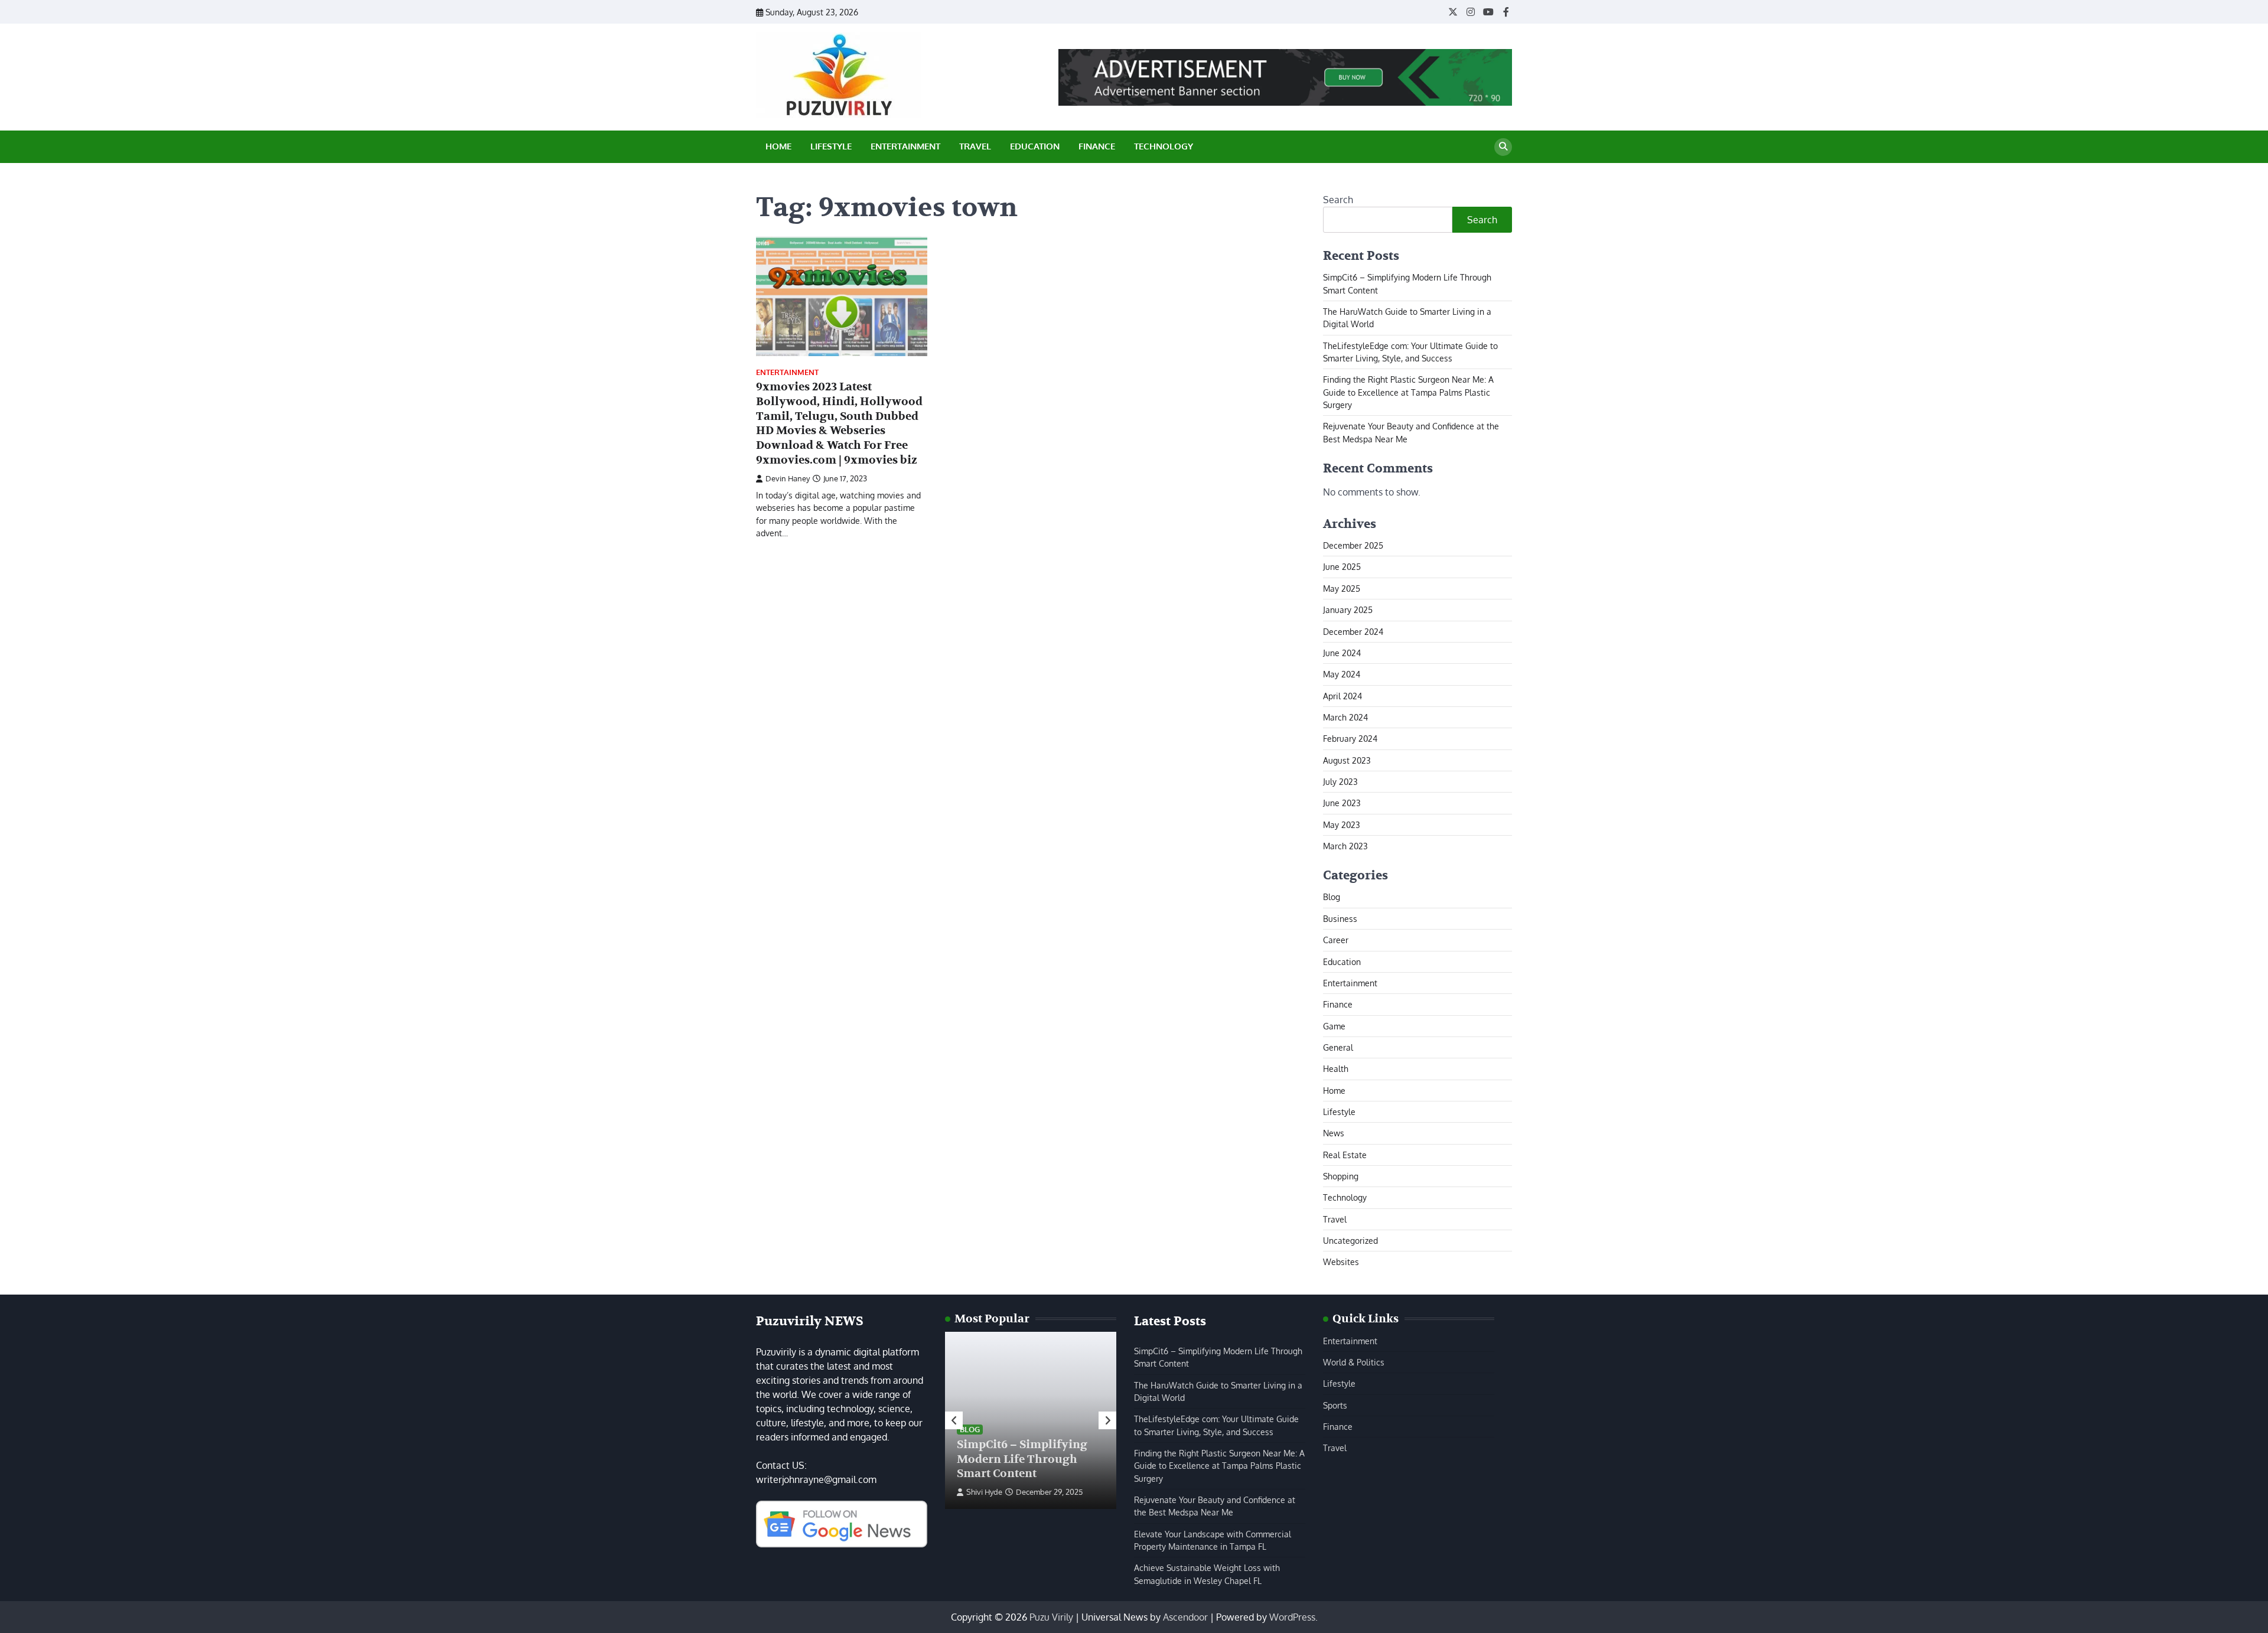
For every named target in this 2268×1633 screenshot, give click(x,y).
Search (1338, 200)
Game (1334, 1026)
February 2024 (1350, 738)
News (1334, 1133)
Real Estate (1345, 1155)
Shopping (1341, 1176)
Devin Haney (788, 478)
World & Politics (1354, 1362)
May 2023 (1342, 824)
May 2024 (1342, 674)
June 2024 (1342, 653)
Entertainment (905, 146)
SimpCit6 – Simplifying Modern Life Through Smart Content (1022, 1459)
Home (778, 146)
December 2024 (1353, 631)
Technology (1164, 146)
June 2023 (1342, 803)
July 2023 (1340, 781)
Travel (975, 146)
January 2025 (1348, 609)
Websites (1341, 1262)
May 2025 (1342, 588)
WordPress (1292, 1617)
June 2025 (1342, 566)
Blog (1332, 897)
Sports (1335, 1405)
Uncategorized (1350, 1240)
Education (1035, 146)
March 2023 (1345, 846)
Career (1336, 940)
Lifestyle (831, 146)
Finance (1097, 146)
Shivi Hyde (984, 1492)
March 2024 (1345, 717)
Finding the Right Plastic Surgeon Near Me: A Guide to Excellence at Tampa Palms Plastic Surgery (1408, 392)
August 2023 (1347, 760)
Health (1336, 1068)
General (1338, 1047)
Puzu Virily (1051, 1617)
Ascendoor (1185, 1617)
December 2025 (1353, 545)
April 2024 (1342, 696)
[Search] (1503, 147)
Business (1340, 918)
